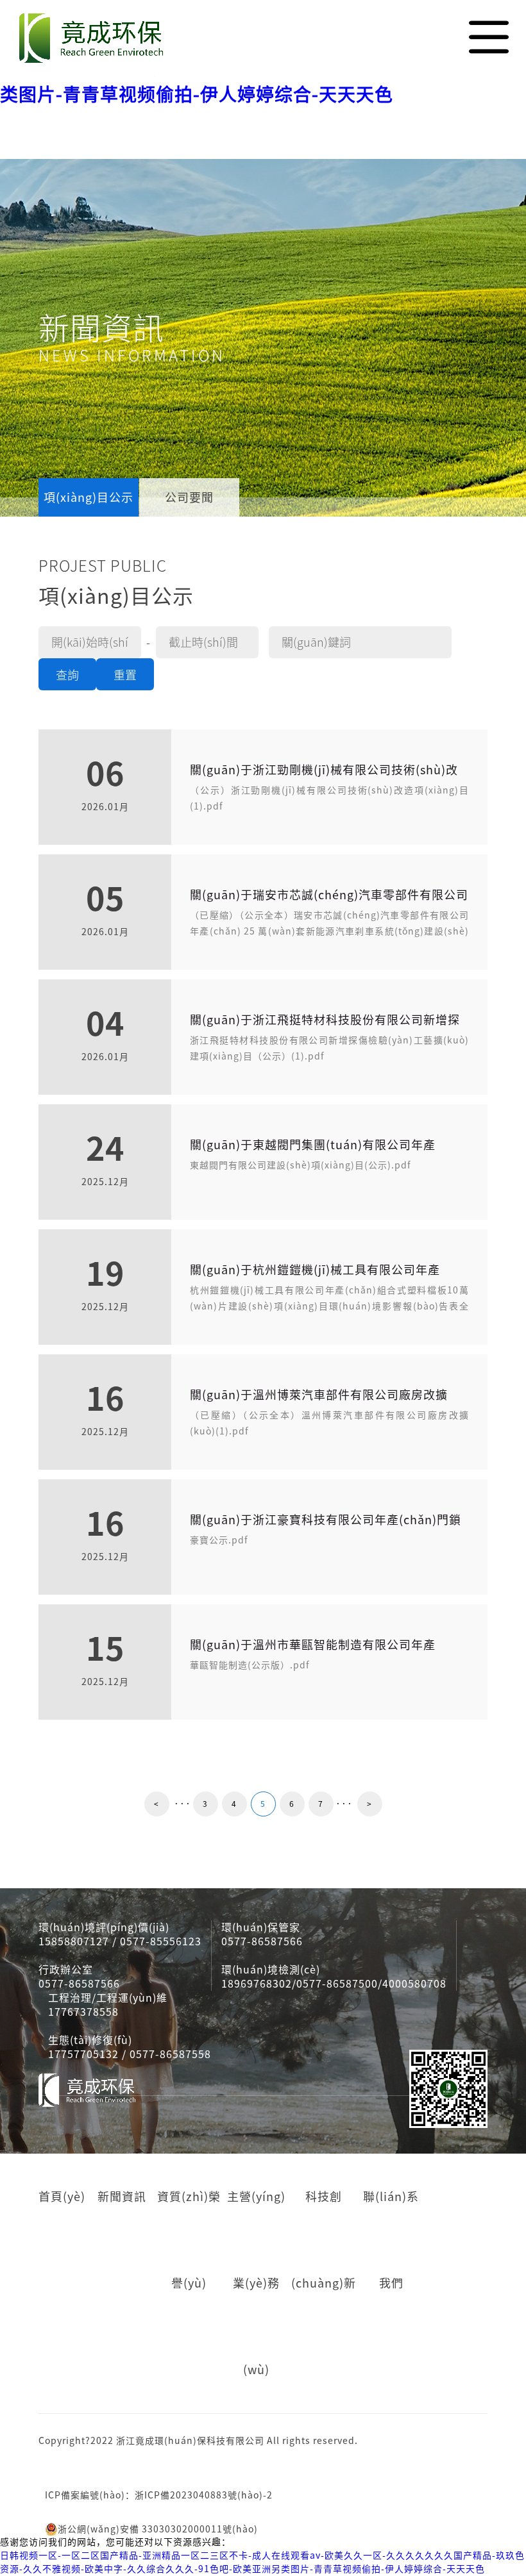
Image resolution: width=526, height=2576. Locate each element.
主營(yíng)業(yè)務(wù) (256, 2283)
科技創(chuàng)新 (324, 2240)
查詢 (67, 675)
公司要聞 (189, 497)
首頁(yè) (62, 2197)
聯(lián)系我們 (391, 2240)
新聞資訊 (122, 2197)
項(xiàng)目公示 (89, 497)
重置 (125, 675)
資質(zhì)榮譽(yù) (189, 2240)
